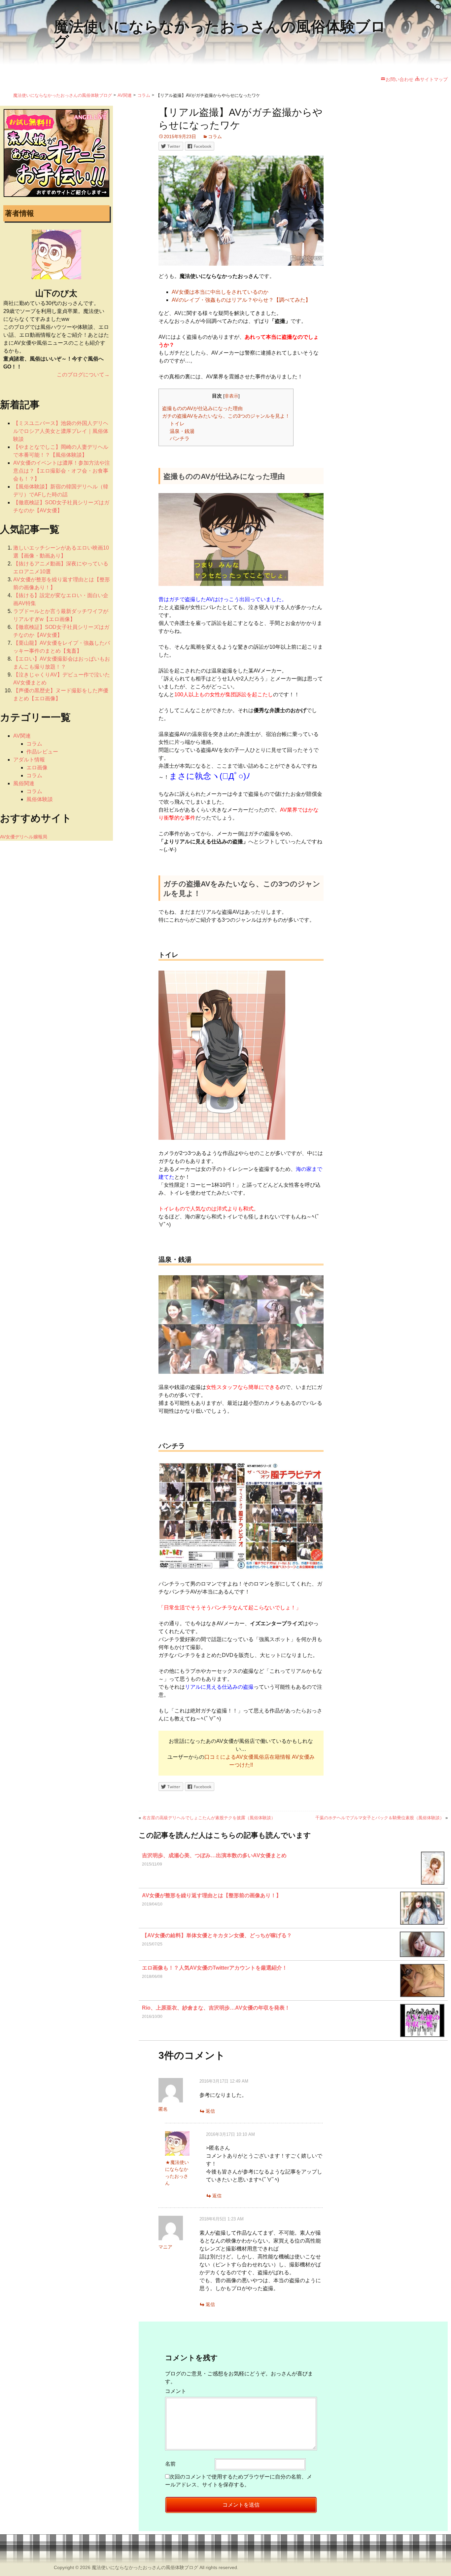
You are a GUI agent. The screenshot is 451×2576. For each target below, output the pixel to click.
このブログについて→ (83, 375)
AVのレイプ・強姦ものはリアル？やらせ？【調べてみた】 (241, 300)
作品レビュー (42, 752)
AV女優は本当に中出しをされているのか (220, 292)
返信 (210, 2111)
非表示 (231, 396)
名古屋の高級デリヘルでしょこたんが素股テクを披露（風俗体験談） (209, 1818)
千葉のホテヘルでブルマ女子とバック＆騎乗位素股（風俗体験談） (380, 1818)
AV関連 (22, 736)
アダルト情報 (29, 760)
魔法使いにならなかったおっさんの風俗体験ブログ (145, 2567)
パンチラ (180, 438)
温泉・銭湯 (182, 431)
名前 (170, 2464)
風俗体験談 (40, 799)
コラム (215, 136)
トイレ (177, 423)
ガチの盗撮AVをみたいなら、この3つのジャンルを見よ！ (226, 416)
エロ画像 (37, 768)
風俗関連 (24, 783)
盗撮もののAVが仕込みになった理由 (202, 408)
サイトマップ (434, 79)
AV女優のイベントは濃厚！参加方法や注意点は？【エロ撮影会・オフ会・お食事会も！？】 (62, 471)
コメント (176, 2391)
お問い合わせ (399, 79)
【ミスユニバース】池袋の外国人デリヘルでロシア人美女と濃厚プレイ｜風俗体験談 (61, 431)
